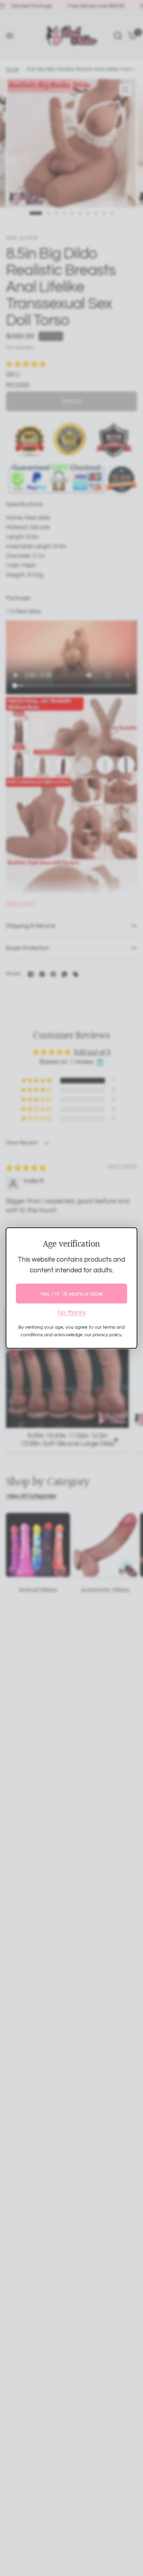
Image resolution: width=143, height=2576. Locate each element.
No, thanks (71, 1313)
